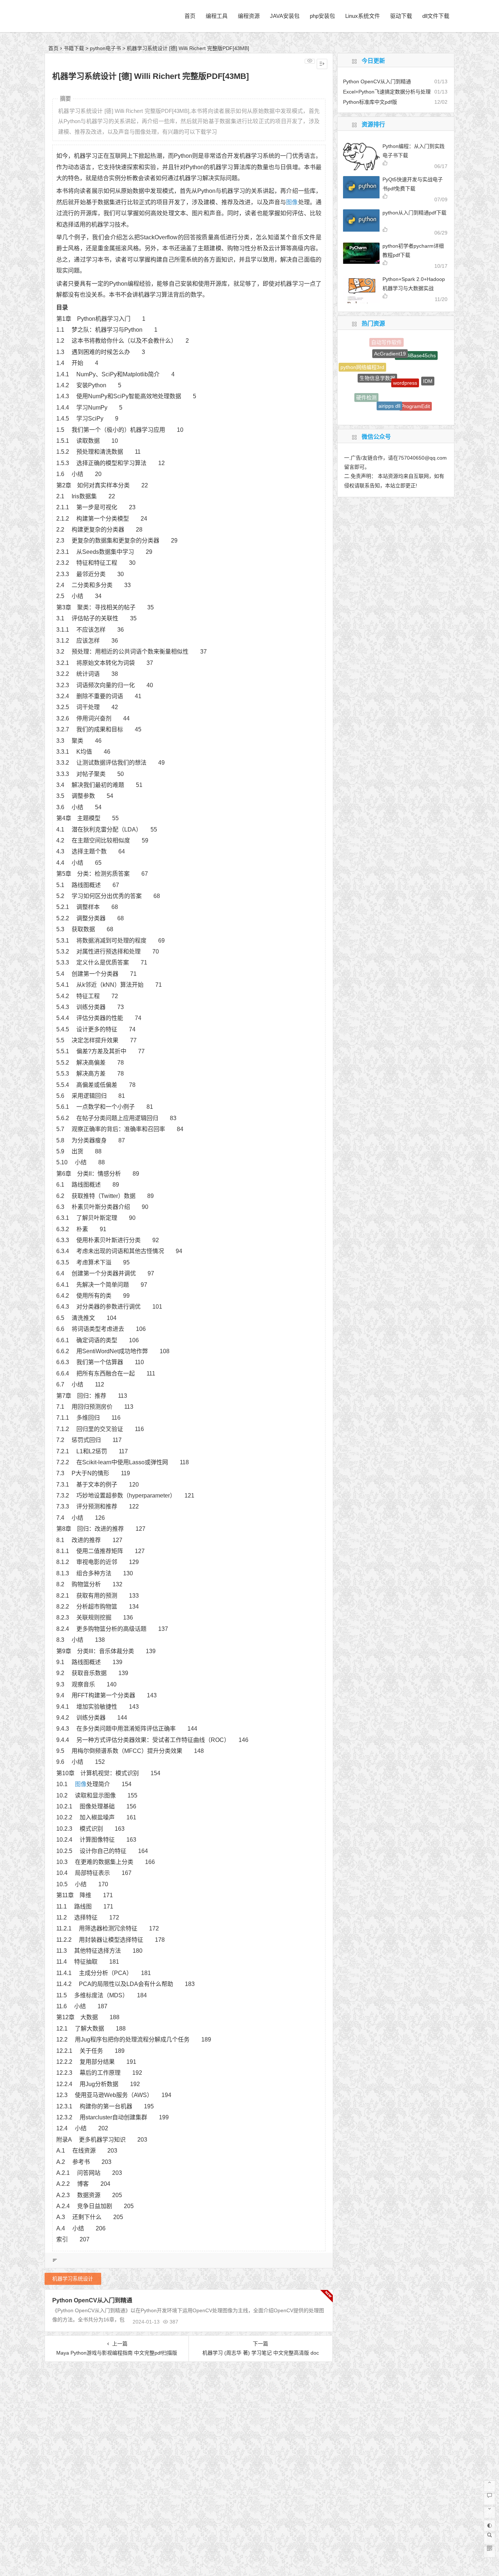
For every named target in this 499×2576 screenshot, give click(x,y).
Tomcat (394, 413)
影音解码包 (385, 400)
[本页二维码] (490, 2552)
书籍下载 (74, 48)
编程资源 (249, 16)
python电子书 (105, 48)
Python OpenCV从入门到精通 (92, 2300)
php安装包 (322, 16)
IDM (428, 364)
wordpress (405, 350)
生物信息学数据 (377, 350)
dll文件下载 (436, 16)
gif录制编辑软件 (419, 403)
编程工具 (217, 16)
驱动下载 (401, 16)
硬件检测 (366, 380)
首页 (190, 16)
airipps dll (389, 372)
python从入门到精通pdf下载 (414, 213)
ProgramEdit (416, 382)
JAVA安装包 (285, 16)
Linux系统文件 (363, 16)
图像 (292, 202)
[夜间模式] (490, 2526)
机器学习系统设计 (73, 2279)
